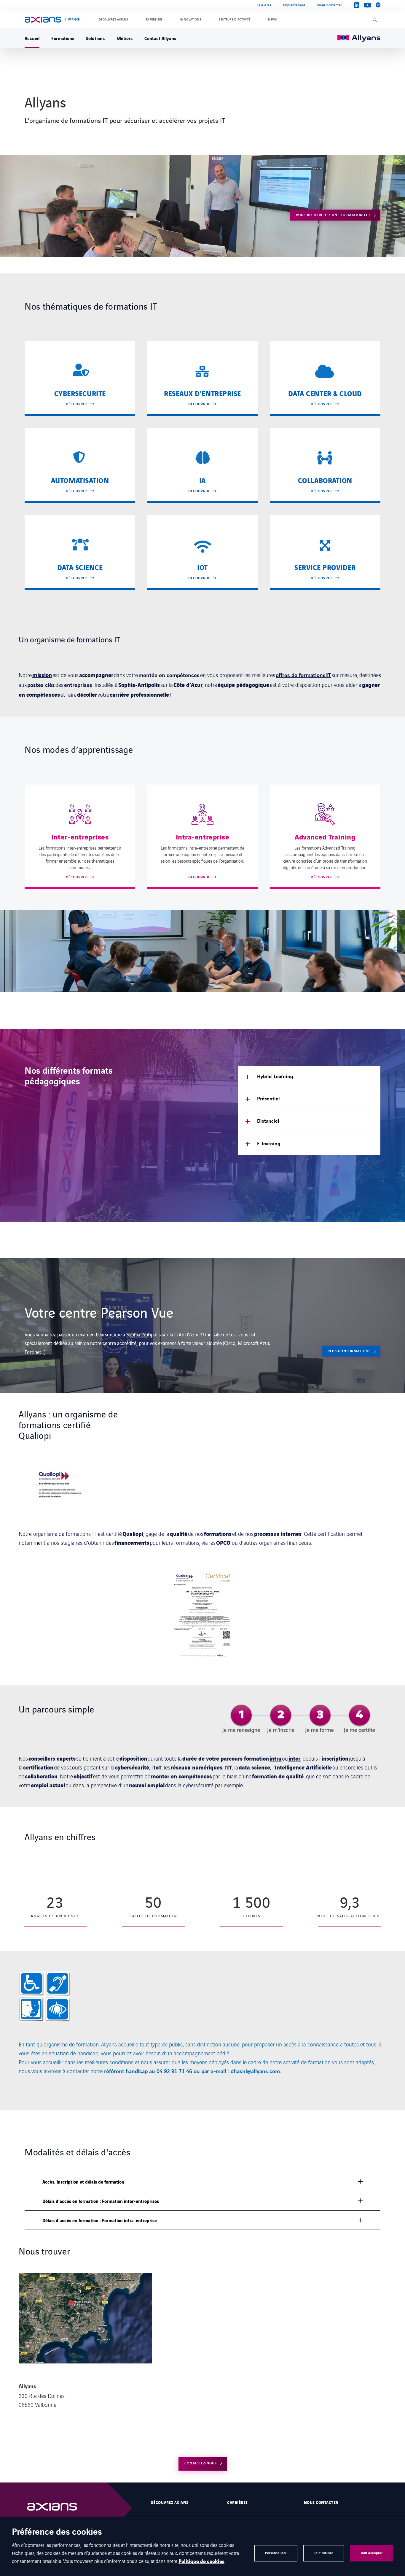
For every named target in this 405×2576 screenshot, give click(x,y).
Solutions (95, 38)
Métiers (125, 38)
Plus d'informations (349, 1351)
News (272, 20)
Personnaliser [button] (276, 2553)
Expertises (154, 20)
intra (276, 1758)
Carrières (264, 5)
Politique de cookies (201, 2561)
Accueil (32, 38)
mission (42, 675)
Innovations (191, 20)
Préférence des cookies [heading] (57, 2533)
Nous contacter (330, 5)
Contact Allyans (160, 38)
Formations (63, 38)
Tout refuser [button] (324, 2553)
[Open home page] (43, 20)
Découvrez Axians (113, 20)
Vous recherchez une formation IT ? (333, 215)
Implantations (294, 5)
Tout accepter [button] (372, 2553)
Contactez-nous (201, 2463)
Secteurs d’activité (234, 20)
